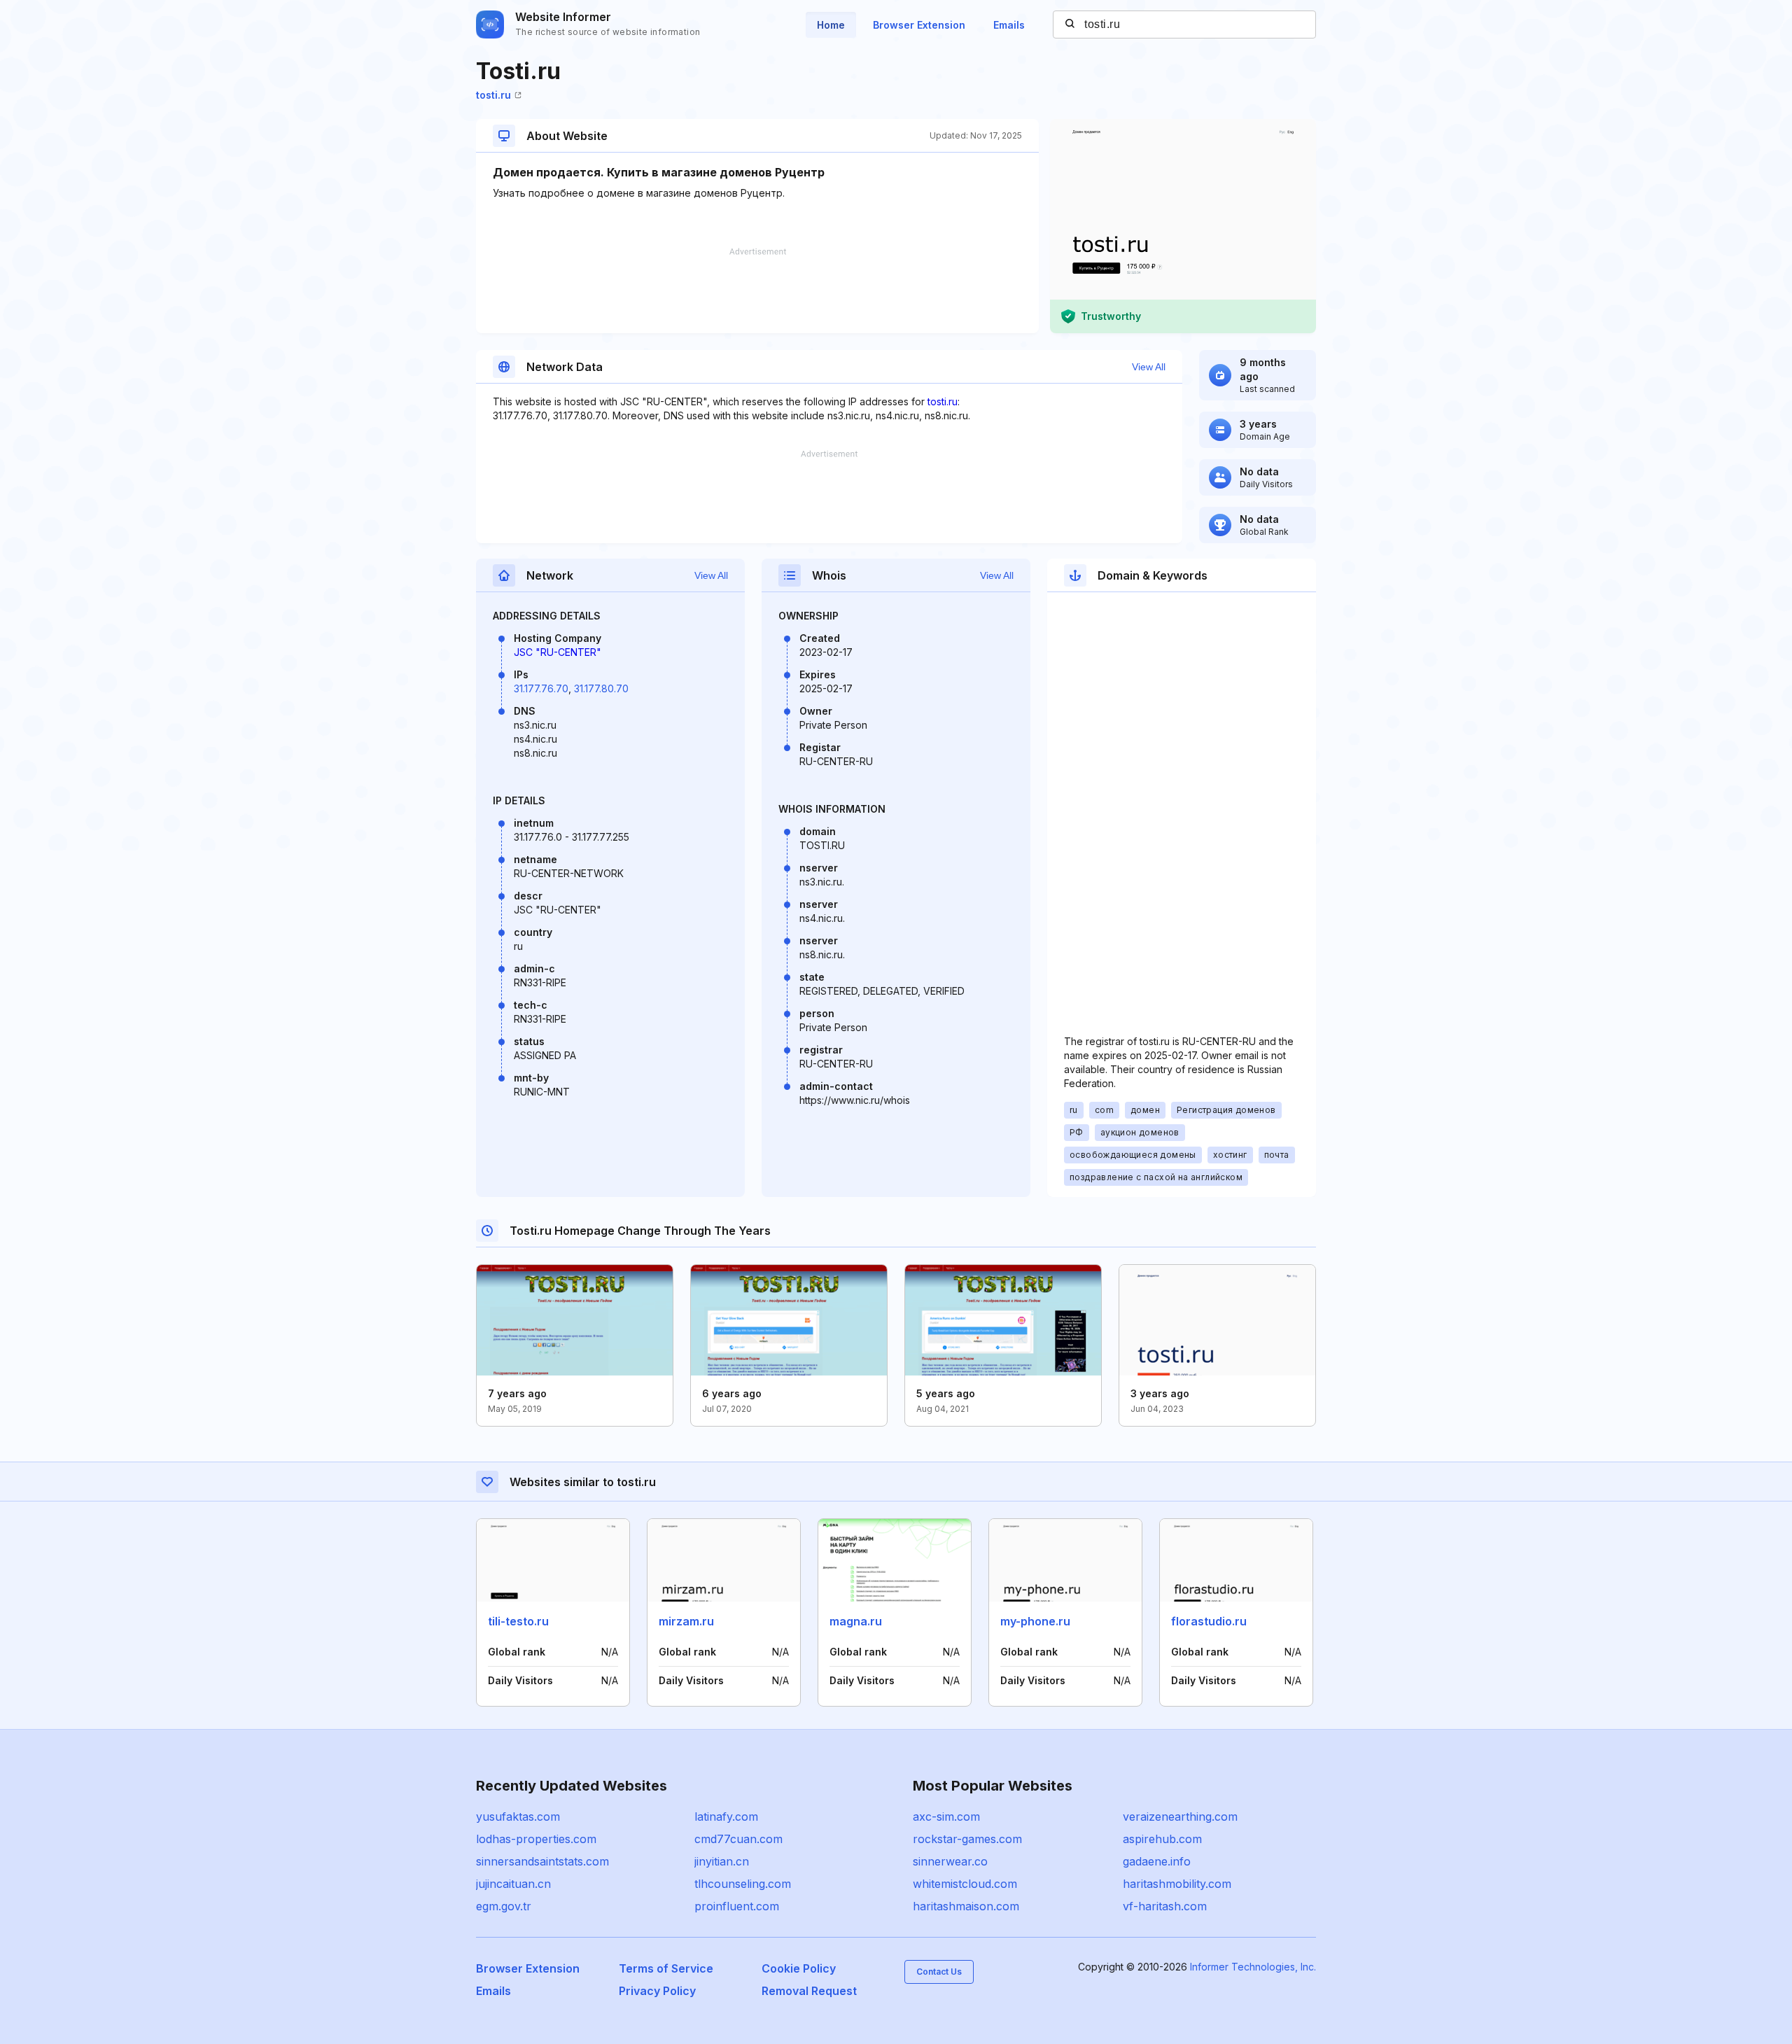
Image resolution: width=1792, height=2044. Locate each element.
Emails (1009, 25)
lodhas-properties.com (536, 1839)
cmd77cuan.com (738, 1839)
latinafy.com (726, 1816)
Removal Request (809, 1991)
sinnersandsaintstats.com (542, 1861)
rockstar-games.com (967, 1839)
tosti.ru (493, 95)
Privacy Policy (657, 1991)
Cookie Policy (799, 1968)
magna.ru (856, 1621)
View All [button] (1149, 367)
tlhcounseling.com (743, 1884)
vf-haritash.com (1165, 1906)
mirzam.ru (686, 1621)
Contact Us (939, 1972)
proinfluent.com (737, 1906)
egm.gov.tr (504, 1906)
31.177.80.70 (601, 688)
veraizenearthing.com (1180, 1816)
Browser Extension (919, 25)
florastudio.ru (1209, 1621)
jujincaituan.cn (513, 1884)
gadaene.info (1157, 1861)
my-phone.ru (1035, 1621)
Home (831, 25)
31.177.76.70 (541, 688)
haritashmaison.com (966, 1906)
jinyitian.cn (722, 1861)
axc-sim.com (946, 1816)
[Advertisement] (757, 290)
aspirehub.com (1162, 1839)
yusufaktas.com (518, 1816)
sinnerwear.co (950, 1861)
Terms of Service (666, 1968)
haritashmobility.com (1177, 1884)
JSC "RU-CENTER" (558, 652)
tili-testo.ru (518, 1621)
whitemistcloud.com (965, 1884)
